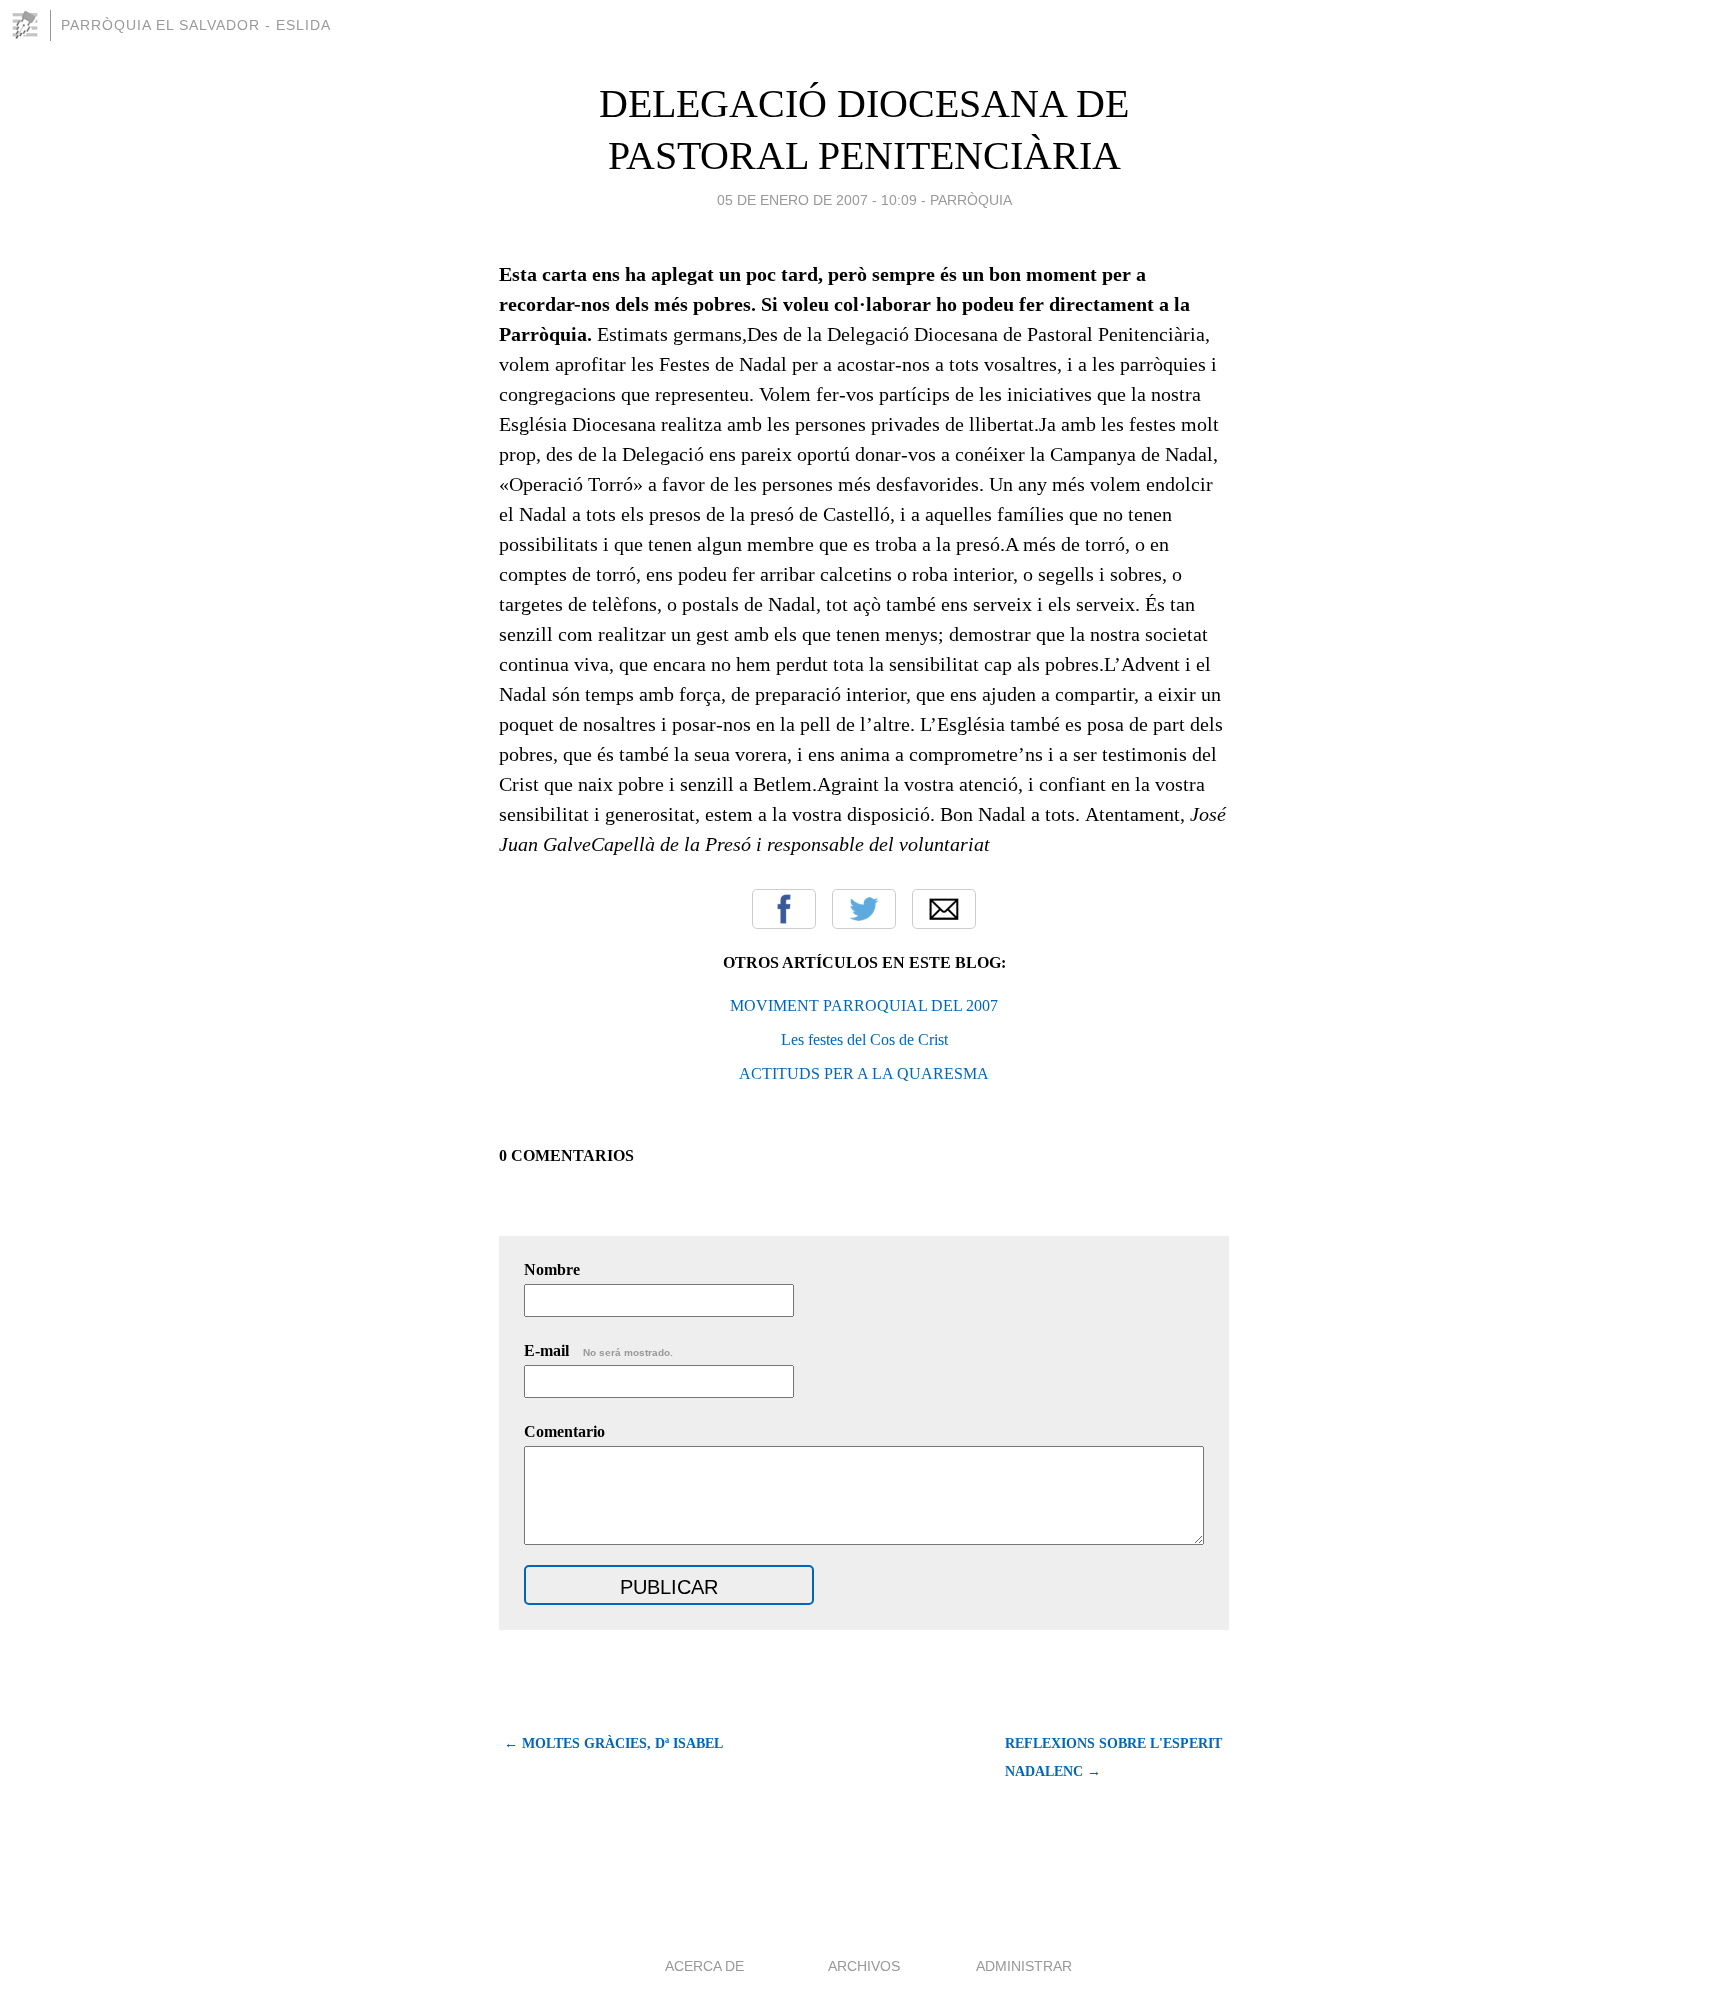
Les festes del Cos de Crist (864, 1039)
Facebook (784, 909)
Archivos (864, 1966)
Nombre (552, 1269)
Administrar (1024, 1966)
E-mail (598, 1350)
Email (944, 909)
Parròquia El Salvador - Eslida (196, 25)
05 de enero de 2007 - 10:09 (817, 200)
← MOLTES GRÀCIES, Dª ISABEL (613, 1743)
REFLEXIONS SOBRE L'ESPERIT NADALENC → (1113, 1757)
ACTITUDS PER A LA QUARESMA (864, 1073)
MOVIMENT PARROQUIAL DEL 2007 (864, 1005)
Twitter (864, 909)
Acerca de (704, 1966)
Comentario (564, 1431)
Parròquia (971, 200)
